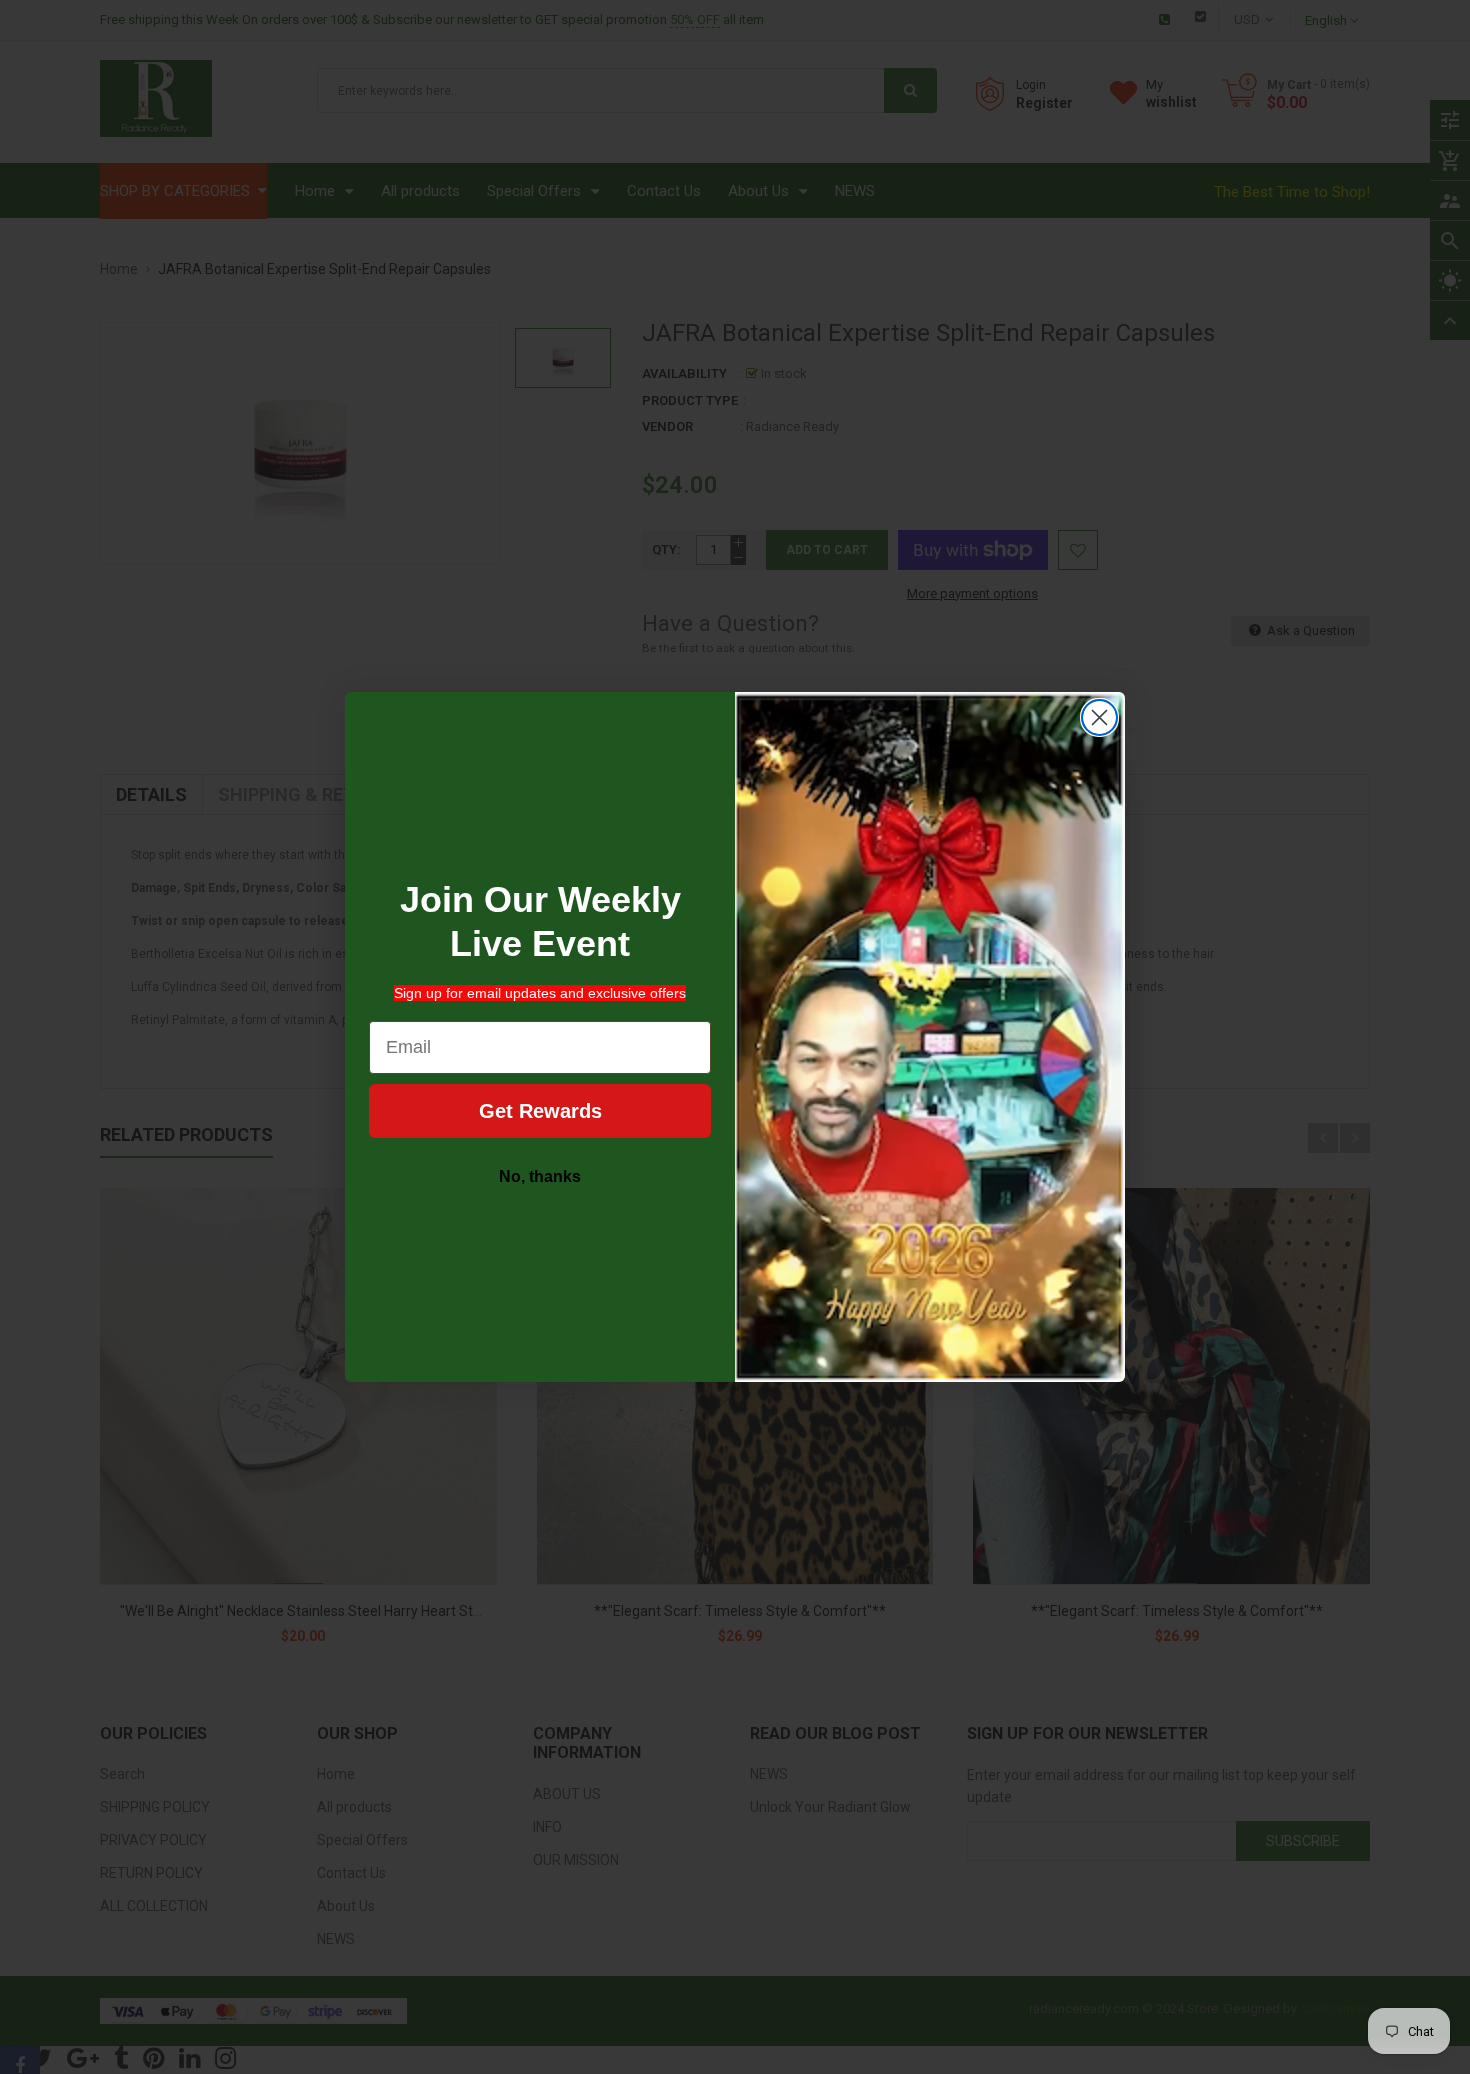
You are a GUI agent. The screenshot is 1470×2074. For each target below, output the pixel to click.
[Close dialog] (1099, 717)
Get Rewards (540, 1111)
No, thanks (540, 1176)
